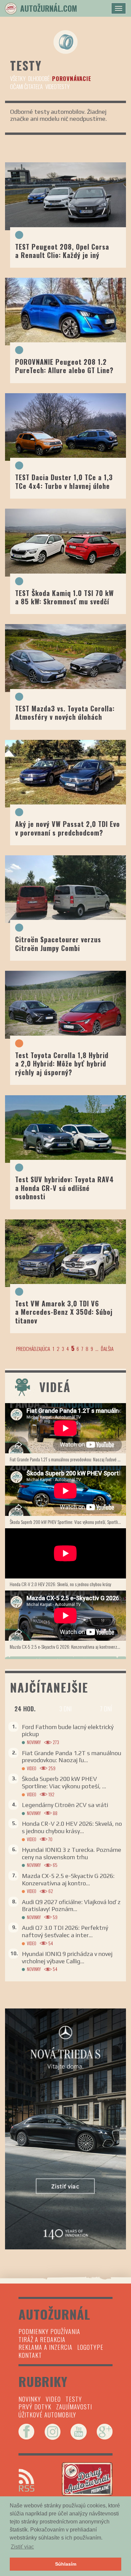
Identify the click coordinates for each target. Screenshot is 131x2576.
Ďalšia (107, 1349)
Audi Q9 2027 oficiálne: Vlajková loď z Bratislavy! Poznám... (71, 1906)
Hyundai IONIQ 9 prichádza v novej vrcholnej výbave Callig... (67, 1957)
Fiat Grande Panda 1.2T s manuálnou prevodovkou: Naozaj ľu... (72, 1757)
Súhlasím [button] (66, 2564)
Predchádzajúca (33, 1349)
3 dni (65, 1709)
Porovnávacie (72, 78)
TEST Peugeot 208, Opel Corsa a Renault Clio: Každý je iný (62, 251)
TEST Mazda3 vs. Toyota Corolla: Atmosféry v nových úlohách (65, 713)
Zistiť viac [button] (22, 2547)
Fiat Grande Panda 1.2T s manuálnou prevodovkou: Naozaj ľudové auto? (68, 1459)
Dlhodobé (39, 78)
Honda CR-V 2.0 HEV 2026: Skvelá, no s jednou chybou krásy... (72, 1827)
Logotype (90, 2347)
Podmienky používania (49, 2331)
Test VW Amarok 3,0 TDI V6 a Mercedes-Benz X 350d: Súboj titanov (64, 1312)
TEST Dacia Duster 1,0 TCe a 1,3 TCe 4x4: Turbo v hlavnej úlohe (64, 481)
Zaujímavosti (74, 2407)
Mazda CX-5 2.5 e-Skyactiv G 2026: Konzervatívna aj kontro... (68, 1879)
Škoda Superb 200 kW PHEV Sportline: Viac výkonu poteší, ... (64, 1782)
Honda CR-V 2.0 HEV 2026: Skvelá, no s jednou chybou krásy (60, 1584)
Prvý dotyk (35, 2407)
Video (32, 1768)
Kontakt (30, 2355)
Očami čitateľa (26, 87)
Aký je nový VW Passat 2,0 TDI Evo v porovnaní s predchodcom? (68, 828)
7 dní (106, 1709)
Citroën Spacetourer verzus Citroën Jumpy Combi (58, 943)
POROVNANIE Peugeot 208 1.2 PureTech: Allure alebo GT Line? (64, 366)
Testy (74, 2399)
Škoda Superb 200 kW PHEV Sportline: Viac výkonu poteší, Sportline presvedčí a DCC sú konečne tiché (68, 1522)
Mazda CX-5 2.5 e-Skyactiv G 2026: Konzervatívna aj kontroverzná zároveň (68, 1647)
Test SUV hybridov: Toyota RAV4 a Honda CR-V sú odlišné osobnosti (64, 1188)
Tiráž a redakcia (42, 2339)
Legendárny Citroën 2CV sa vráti (65, 1805)
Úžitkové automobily (47, 2415)
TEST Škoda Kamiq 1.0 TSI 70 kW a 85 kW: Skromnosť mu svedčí (64, 597)
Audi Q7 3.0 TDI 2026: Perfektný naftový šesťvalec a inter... (65, 1931)
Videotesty (57, 87)
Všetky (18, 78)
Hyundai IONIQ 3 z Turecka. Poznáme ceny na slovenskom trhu (72, 1853)
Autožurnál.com (49, 8)
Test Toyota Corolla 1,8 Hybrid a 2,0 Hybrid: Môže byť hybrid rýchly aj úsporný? (62, 1064)
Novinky (34, 1742)
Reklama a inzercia (46, 2347)
